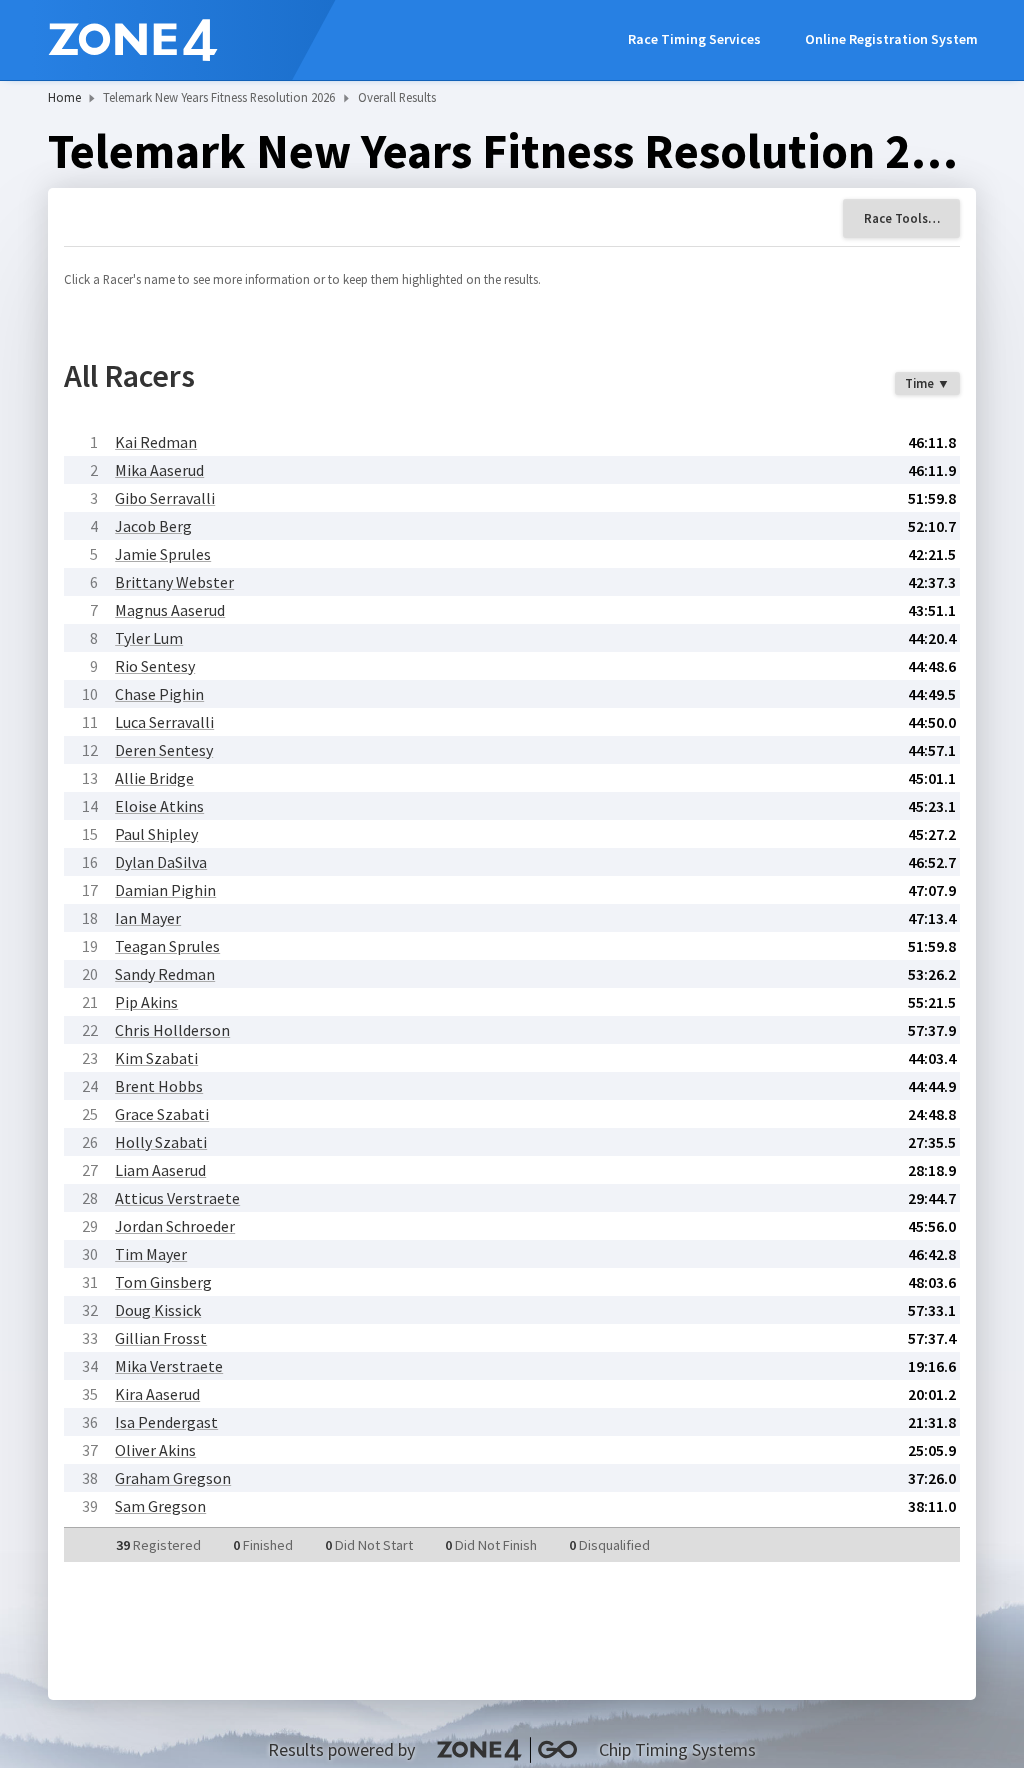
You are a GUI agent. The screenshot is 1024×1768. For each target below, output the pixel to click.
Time (919, 383)
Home (64, 97)
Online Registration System (891, 39)
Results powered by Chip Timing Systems (512, 1749)
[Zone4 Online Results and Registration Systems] (133, 40)
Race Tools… (902, 218)
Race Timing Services (694, 39)
